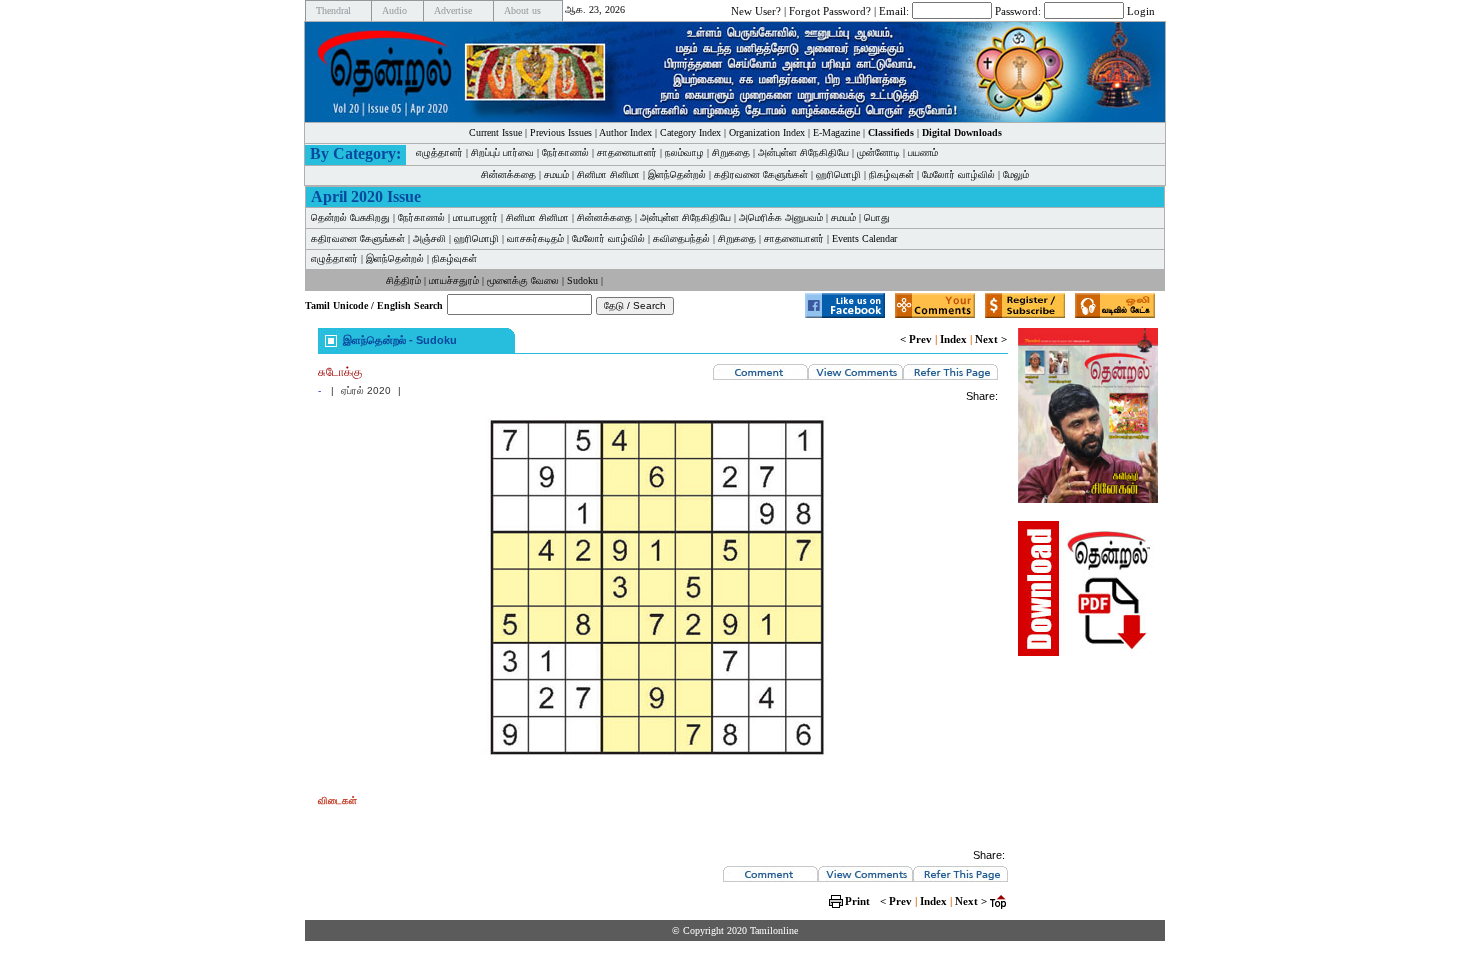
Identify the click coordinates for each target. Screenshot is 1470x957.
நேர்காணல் (565, 152)
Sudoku (582, 280)
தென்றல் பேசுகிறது (350, 217)
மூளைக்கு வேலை (523, 280)
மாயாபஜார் (475, 217)
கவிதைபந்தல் (681, 238)
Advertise (453, 10)
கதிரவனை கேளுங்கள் (761, 174)
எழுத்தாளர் (439, 152)
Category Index (690, 132)
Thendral (333, 10)
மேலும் (1016, 174)
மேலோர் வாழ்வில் (958, 174)
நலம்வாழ (684, 152)
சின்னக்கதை (508, 174)
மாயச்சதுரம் (454, 280)
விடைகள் (337, 800)
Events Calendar (864, 238)
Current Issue (495, 132)
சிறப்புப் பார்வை (502, 152)
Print (857, 901)
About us (522, 10)
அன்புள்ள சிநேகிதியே (803, 152)
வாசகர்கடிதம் (535, 238)
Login (1141, 10)
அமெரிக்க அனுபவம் (781, 217)
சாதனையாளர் (627, 152)
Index (953, 339)
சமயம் (556, 174)
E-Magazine (836, 132)
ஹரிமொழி (838, 174)
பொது (877, 217)
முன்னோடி (878, 152)
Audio (394, 10)
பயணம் (923, 152)
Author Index (625, 132)
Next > (991, 339)
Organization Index (767, 132)
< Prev (916, 339)
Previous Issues (561, 132)
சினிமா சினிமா (608, 174)
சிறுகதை (731, 152)
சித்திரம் (403, 280)
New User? (756, 10)
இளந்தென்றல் (677, 174)
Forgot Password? (830, 10)
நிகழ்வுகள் (891, 174)
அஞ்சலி (429, 238)
